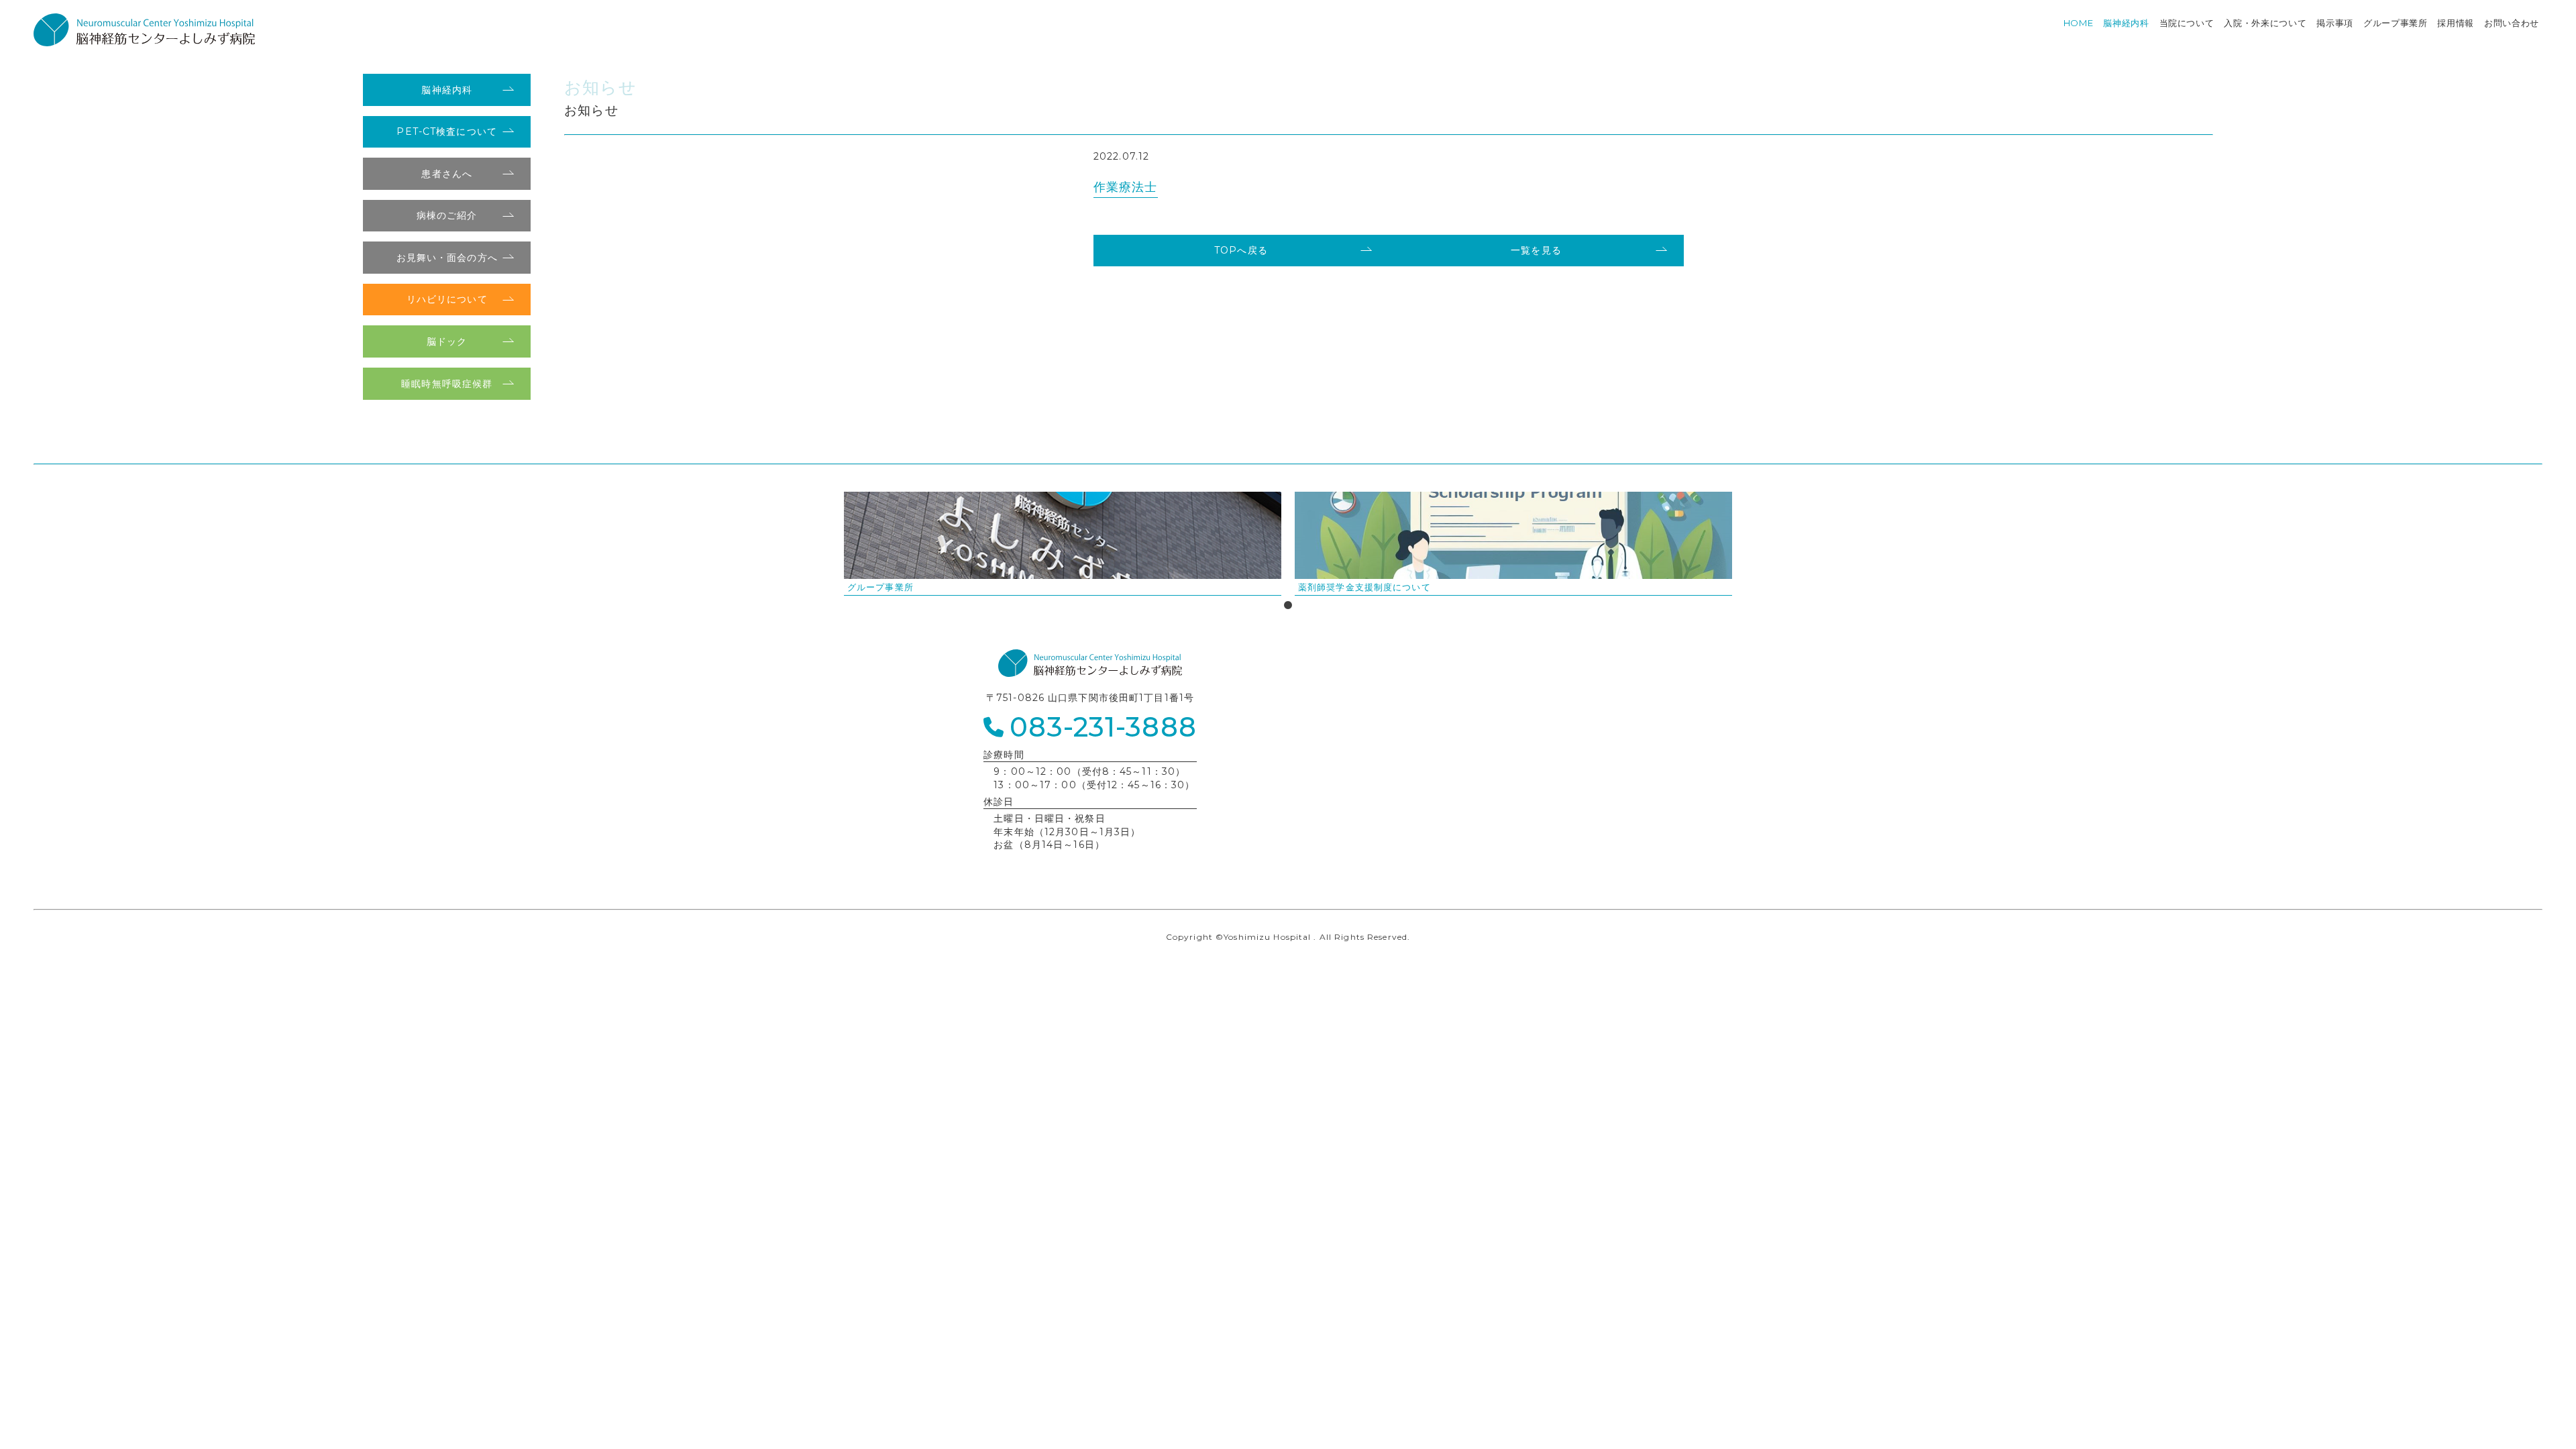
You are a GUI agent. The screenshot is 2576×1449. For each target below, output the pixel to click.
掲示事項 (2335, 23)
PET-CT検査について (446, 131)
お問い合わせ (2512, 23)
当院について (2187, 23)
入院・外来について (2265, 23)
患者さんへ (447, 174)
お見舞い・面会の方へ (447, 258)
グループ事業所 (2396, 23)
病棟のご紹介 (447, 215)
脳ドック (447, 341)
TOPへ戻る (1241, 250)
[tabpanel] (1063, 544)
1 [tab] (1288, 606)
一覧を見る (1536, 250)
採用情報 (2456, 23)
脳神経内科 (2126, 23)
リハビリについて (447, 299)
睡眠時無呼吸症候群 (447, 384)
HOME (2079, 23)
